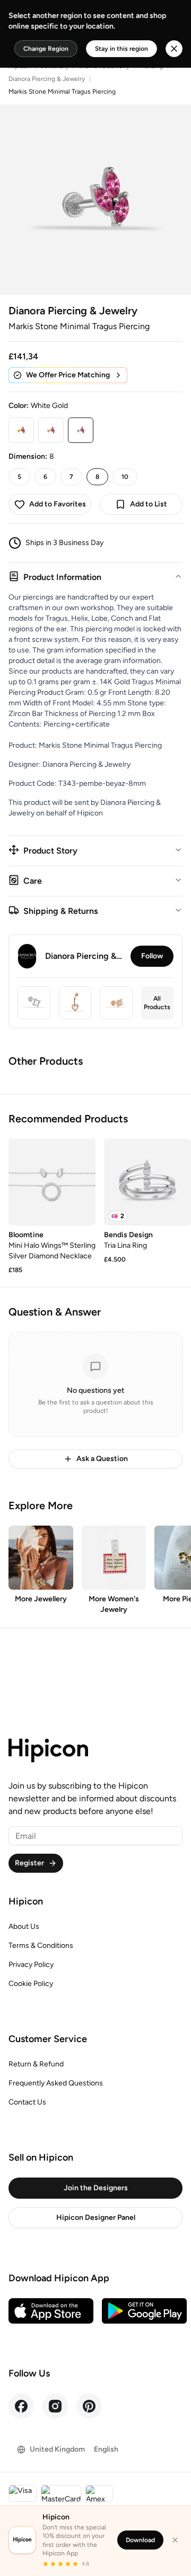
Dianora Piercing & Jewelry (47, 79)
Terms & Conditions (41, 1945)
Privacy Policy (31, 1965)
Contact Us (27, 2102)
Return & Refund (36, 2064)
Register (29, 1863)
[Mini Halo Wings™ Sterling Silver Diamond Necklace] (52, 1182)
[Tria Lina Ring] (147, 1182)
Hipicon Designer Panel (96, 2217)
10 (125, 477)
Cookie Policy (31, 1984)
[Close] (175, 2540)
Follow (152, 956)
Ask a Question (102, 1459)
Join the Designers (96, 2188)
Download (140, 2540)
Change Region (46, 49)
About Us (24, 1926)
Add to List (149, 504)
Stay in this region (121, 49)
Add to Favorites (58, 504)
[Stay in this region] (174, 49)
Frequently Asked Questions (56, 2083)
